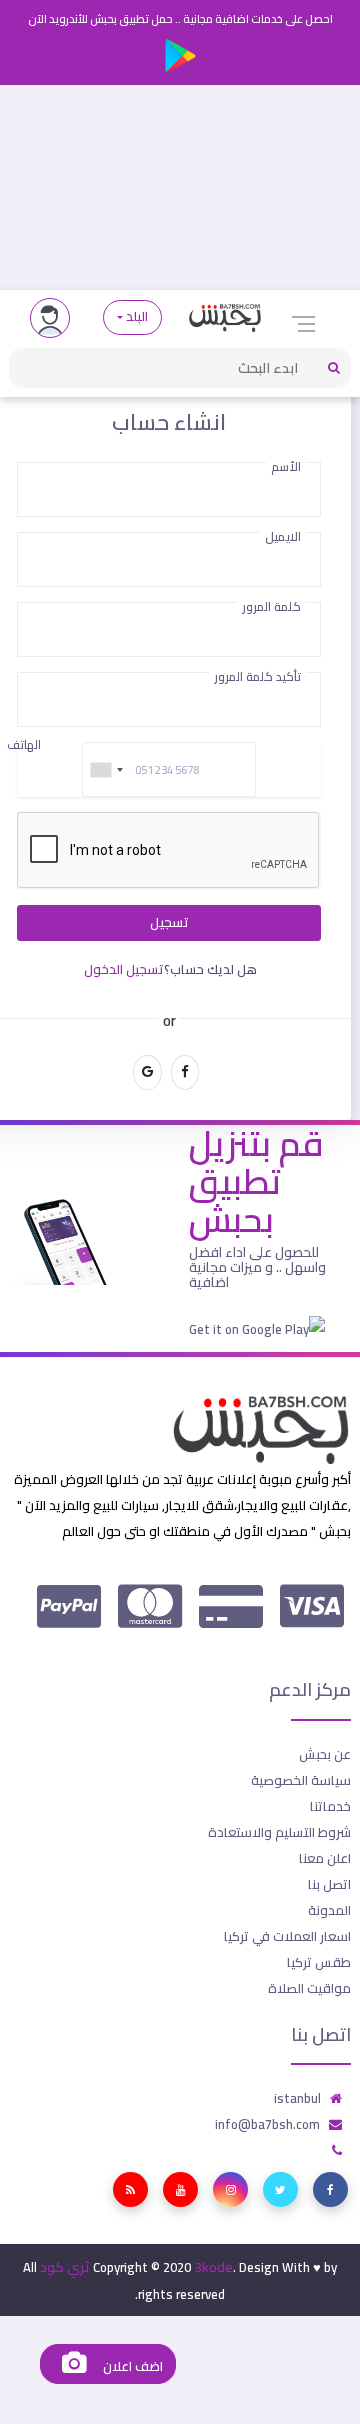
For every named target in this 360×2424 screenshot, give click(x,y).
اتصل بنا (329, 1884)
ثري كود (65, 2267)
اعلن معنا (325, 1858)
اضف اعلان (131, 2366)
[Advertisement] (180, 187)
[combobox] (106, 769)
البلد (137, 316)
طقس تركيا (319, 1962)
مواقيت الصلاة (309, 1988)
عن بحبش (325, 1754)
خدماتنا (330, 1806)
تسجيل (169, 922)
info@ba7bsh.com (267, 2124)
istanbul (297, 2098)
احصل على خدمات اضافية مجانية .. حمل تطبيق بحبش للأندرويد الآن (180, 19)
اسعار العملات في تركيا (287, 1936)
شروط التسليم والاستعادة (279, 1832)
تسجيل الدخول (124, 969)
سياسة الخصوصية (301, 1780)
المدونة (329, 1910)
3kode (213, 2267)
